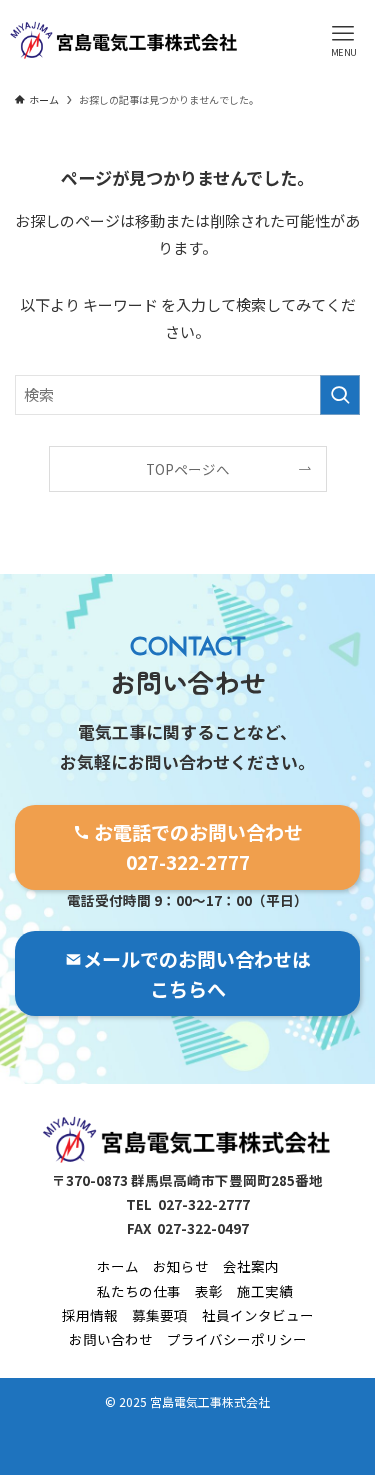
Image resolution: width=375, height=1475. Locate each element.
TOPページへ (188, 469)
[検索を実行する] (340, 395)
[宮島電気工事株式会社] (125, 40)
